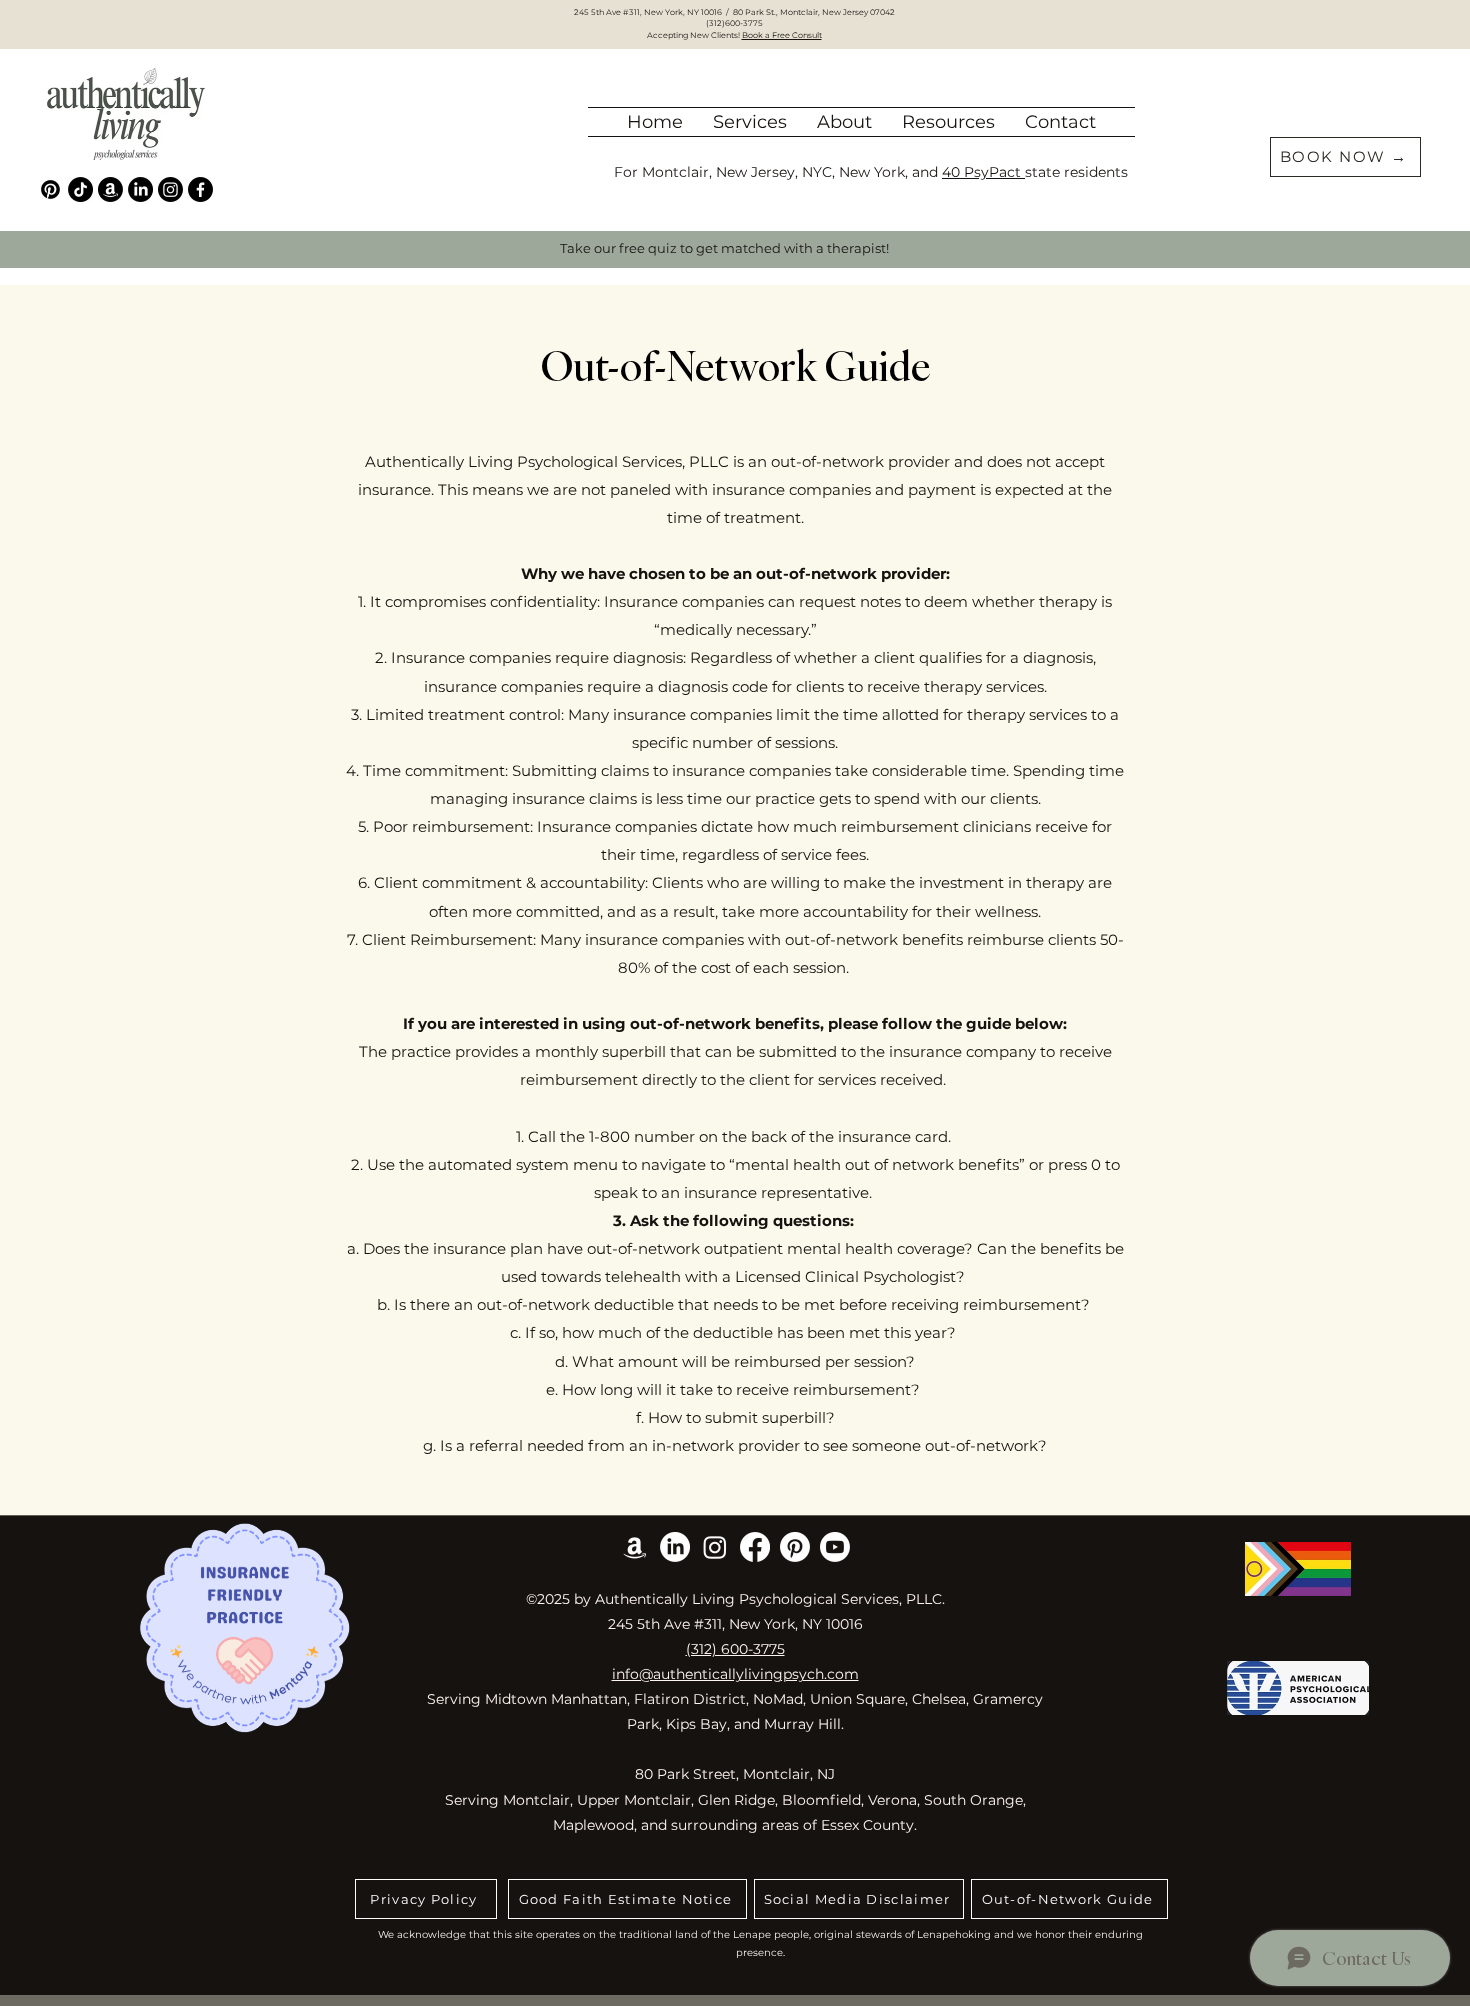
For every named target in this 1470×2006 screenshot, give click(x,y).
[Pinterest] (50, 189)
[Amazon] (110, 189)
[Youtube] (835, 1547)
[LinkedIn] (140, 189)
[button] (844, 122)
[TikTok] (80, 189)
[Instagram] (170, 189)
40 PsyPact (983, 172)
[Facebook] (200, 189)
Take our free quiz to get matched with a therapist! (724, 248)
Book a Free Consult (782, 35)
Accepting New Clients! (694, 35)
